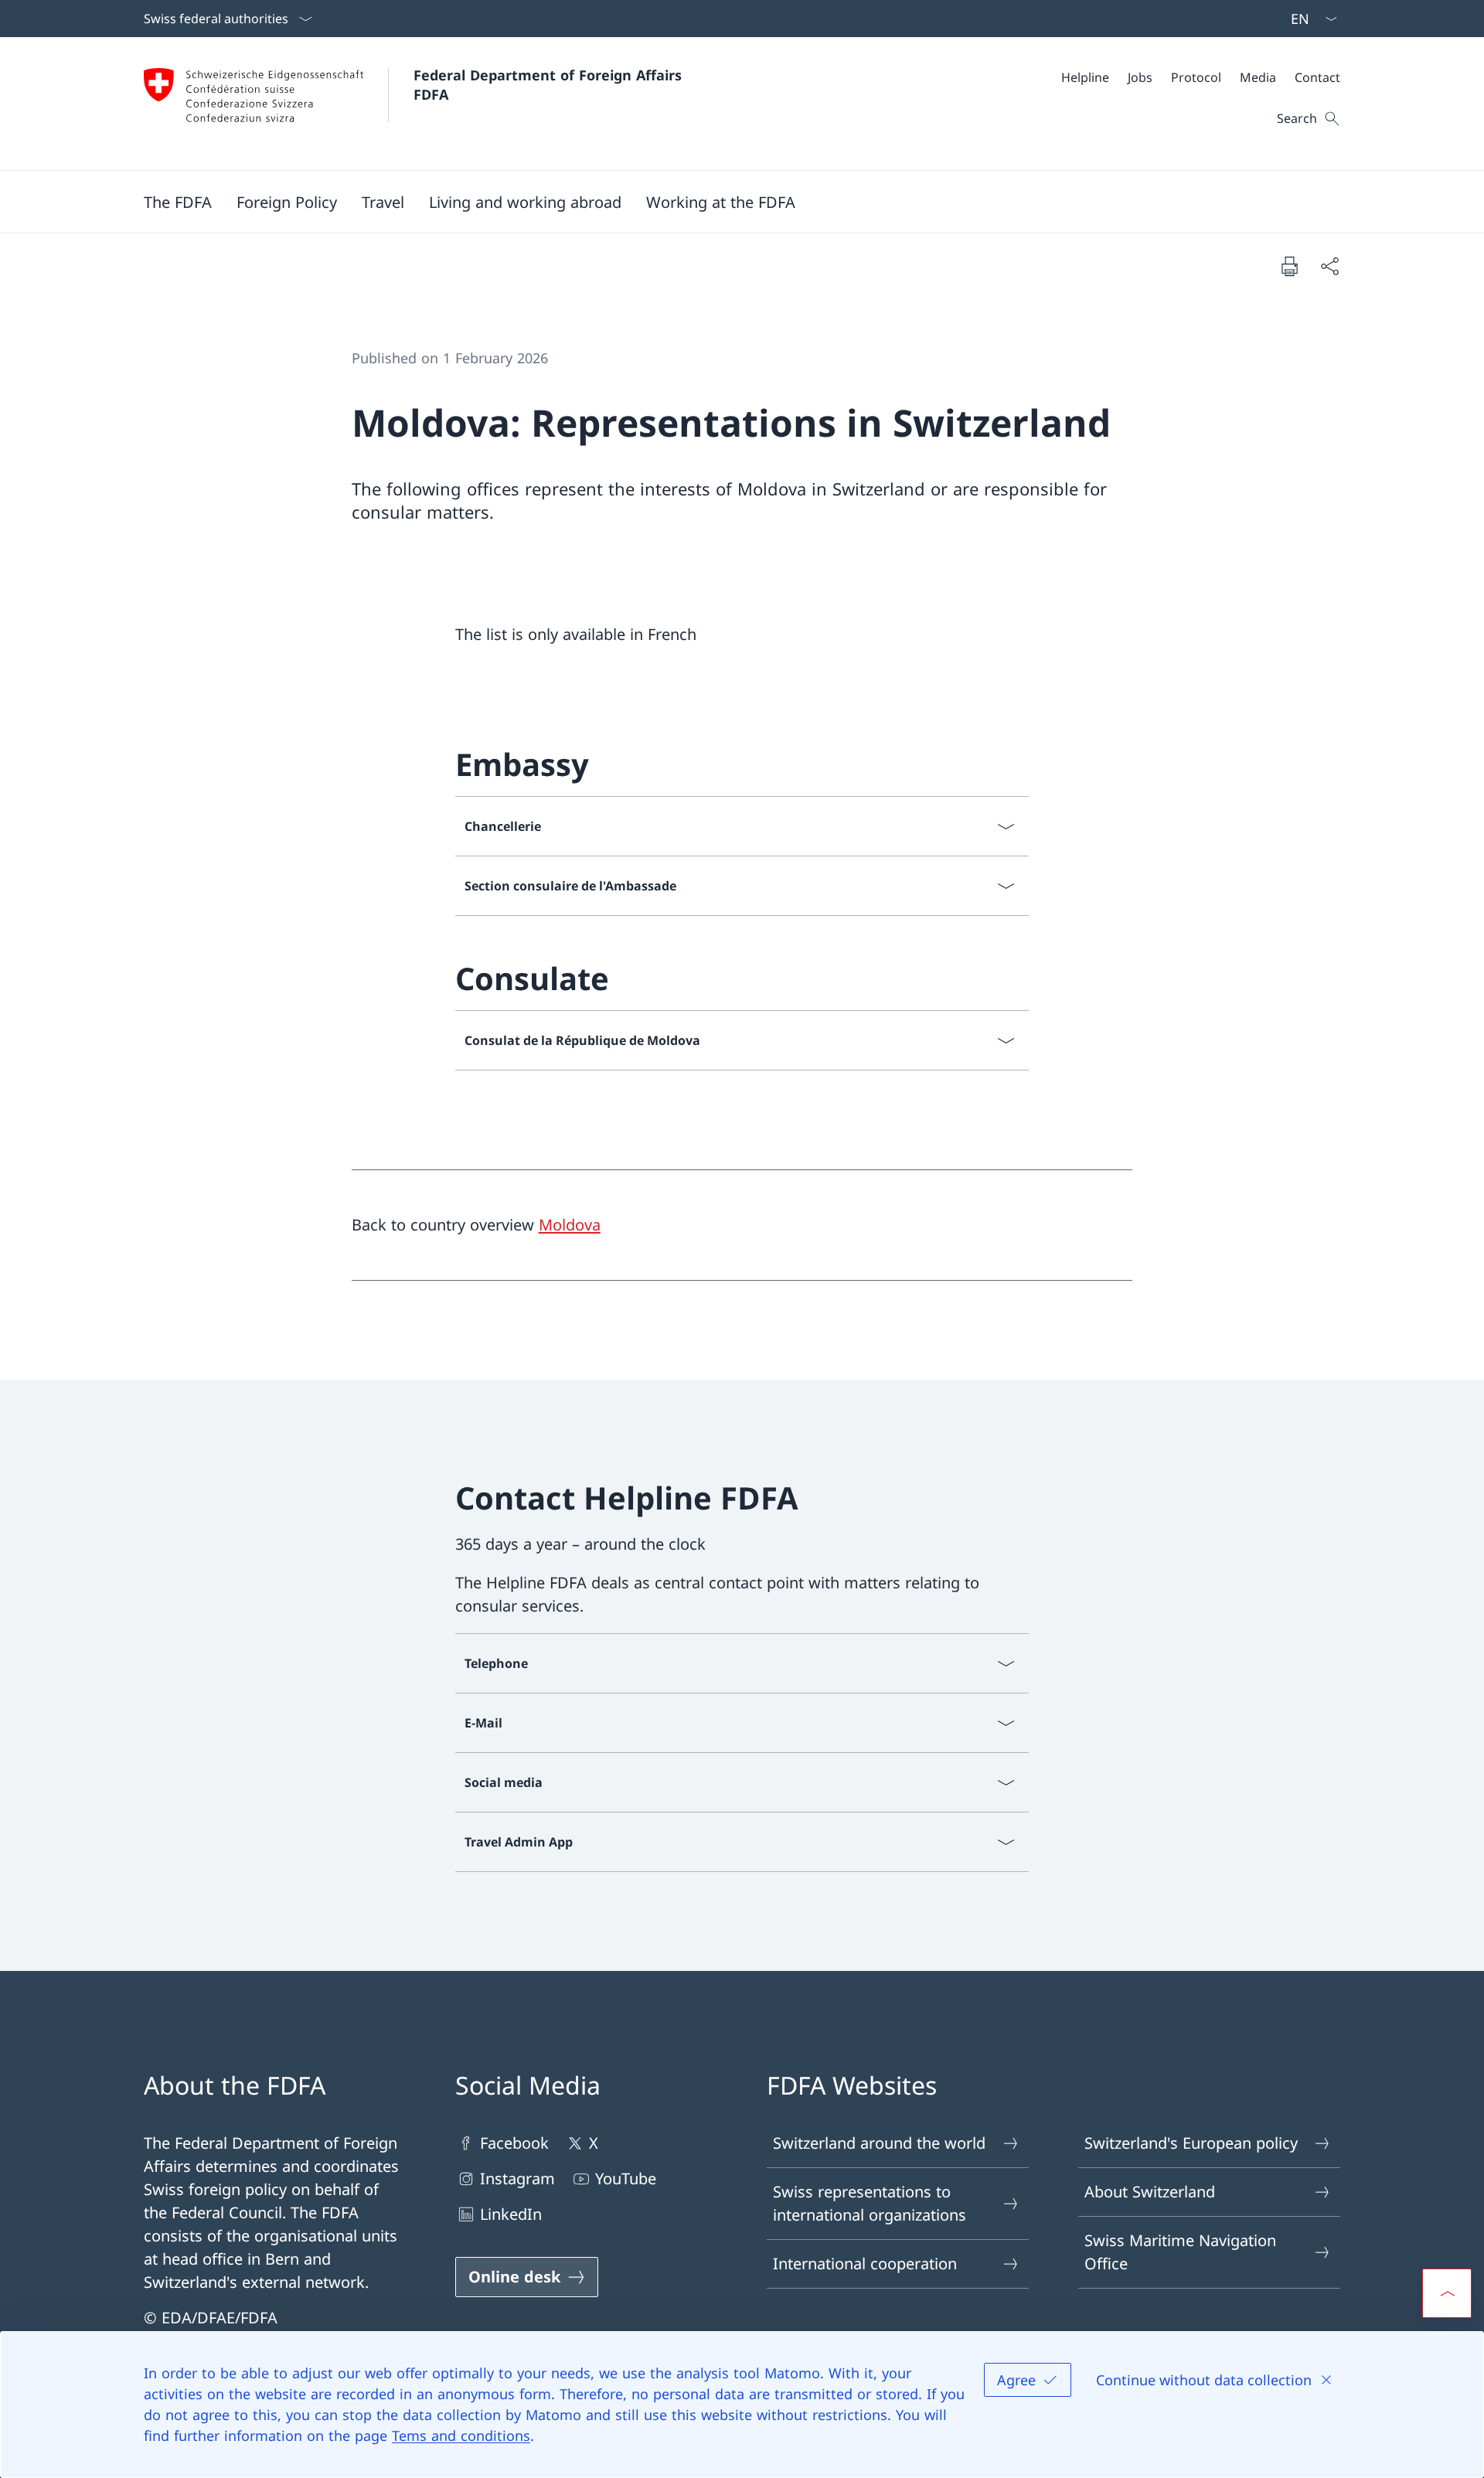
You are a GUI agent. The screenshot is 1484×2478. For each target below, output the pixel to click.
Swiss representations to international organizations (870, 2203)
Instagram (517, 2178)
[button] (178, 202)
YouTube (626, 2178)
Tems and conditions (461, 2435)
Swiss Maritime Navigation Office (1180, 2252)
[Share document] (1329, 266)
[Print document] (1289, 266)
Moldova (570, 1225)
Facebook (514, 2143)
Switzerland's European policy (1191, 2143)
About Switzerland (1150, 2192)
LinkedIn (511, 2214)
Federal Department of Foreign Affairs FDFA (550, 85)
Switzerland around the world (879, 2143)
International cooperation (865, 2264)
